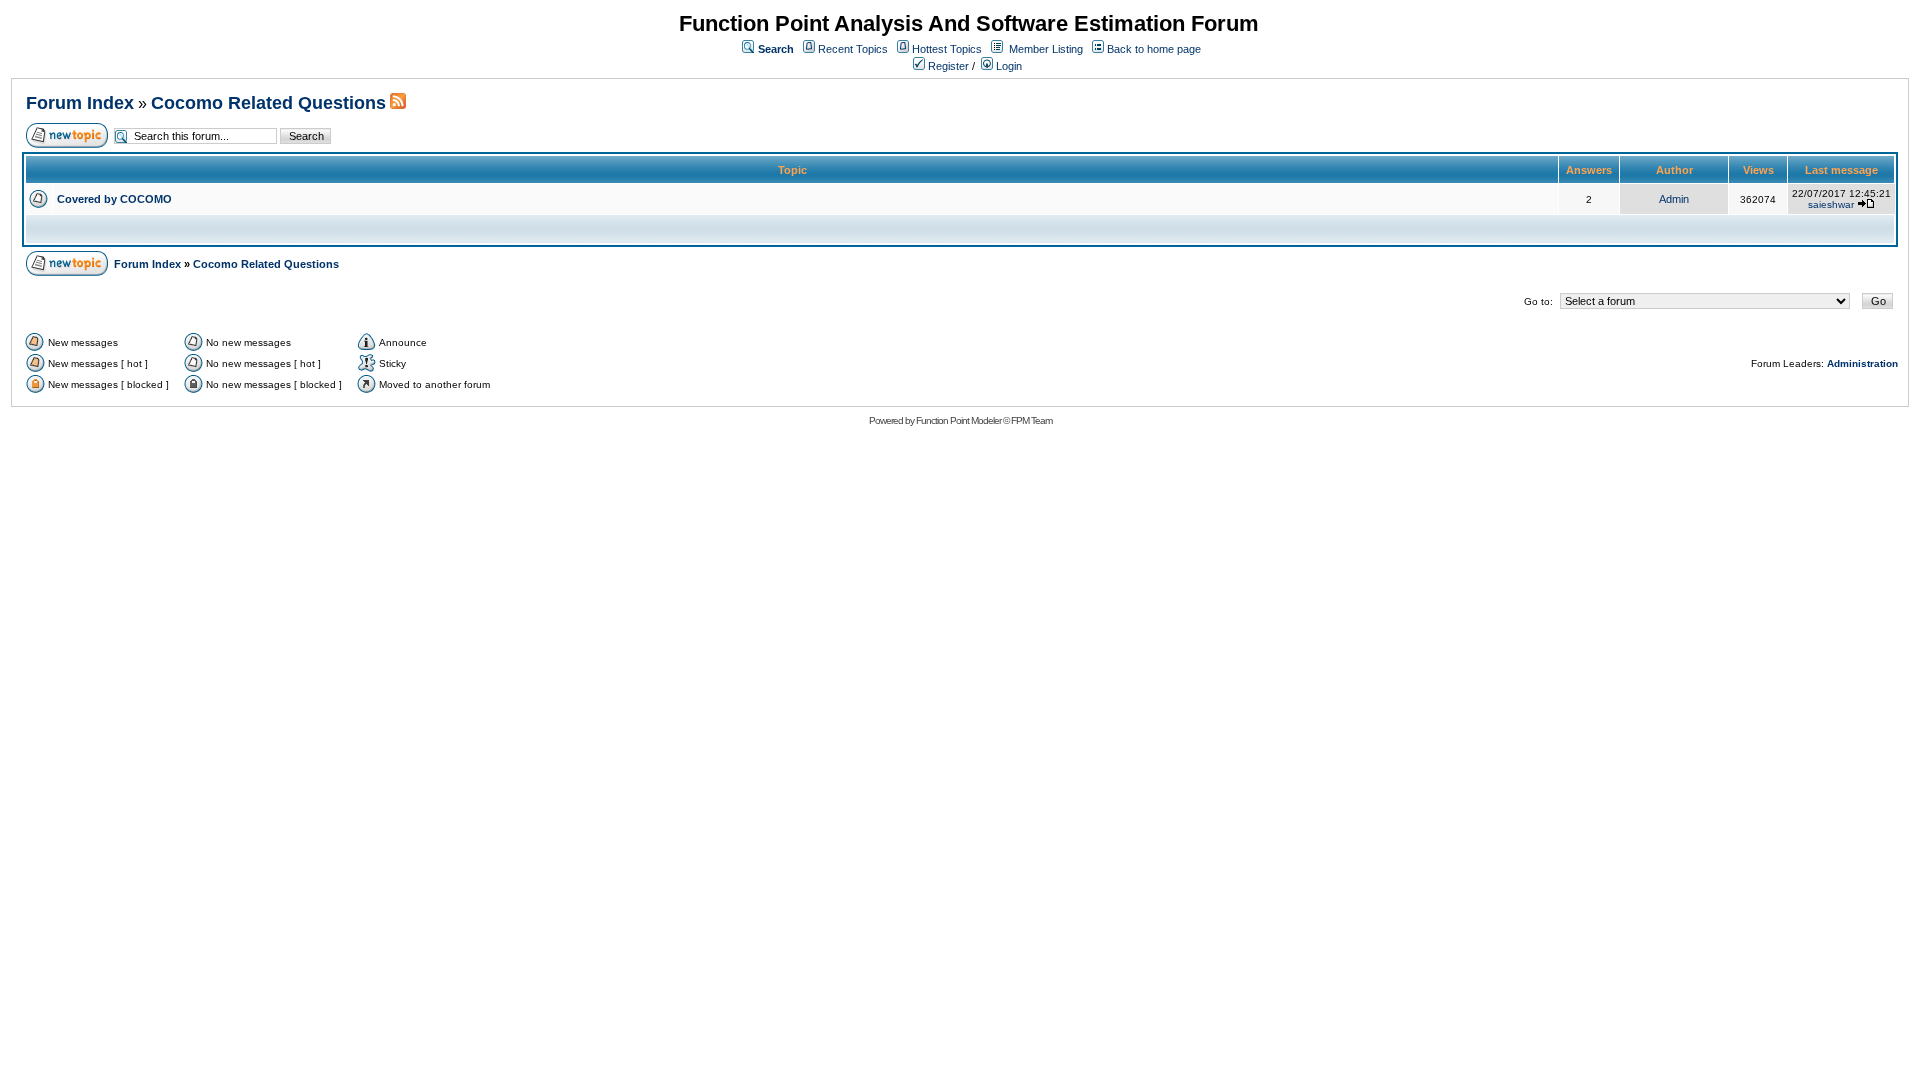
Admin (1674, 199)
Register (947, 66)
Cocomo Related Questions (268, 103)
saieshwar (1831, 204)
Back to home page (1154, 49)
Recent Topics (853, 49)
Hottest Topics (947, 49)
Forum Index (80, 103)
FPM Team (1031, 420)
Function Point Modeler (958, 420)
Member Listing (1046, 49)
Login (1007, 66)
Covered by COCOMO (114, 199)
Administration (1862, 363)
